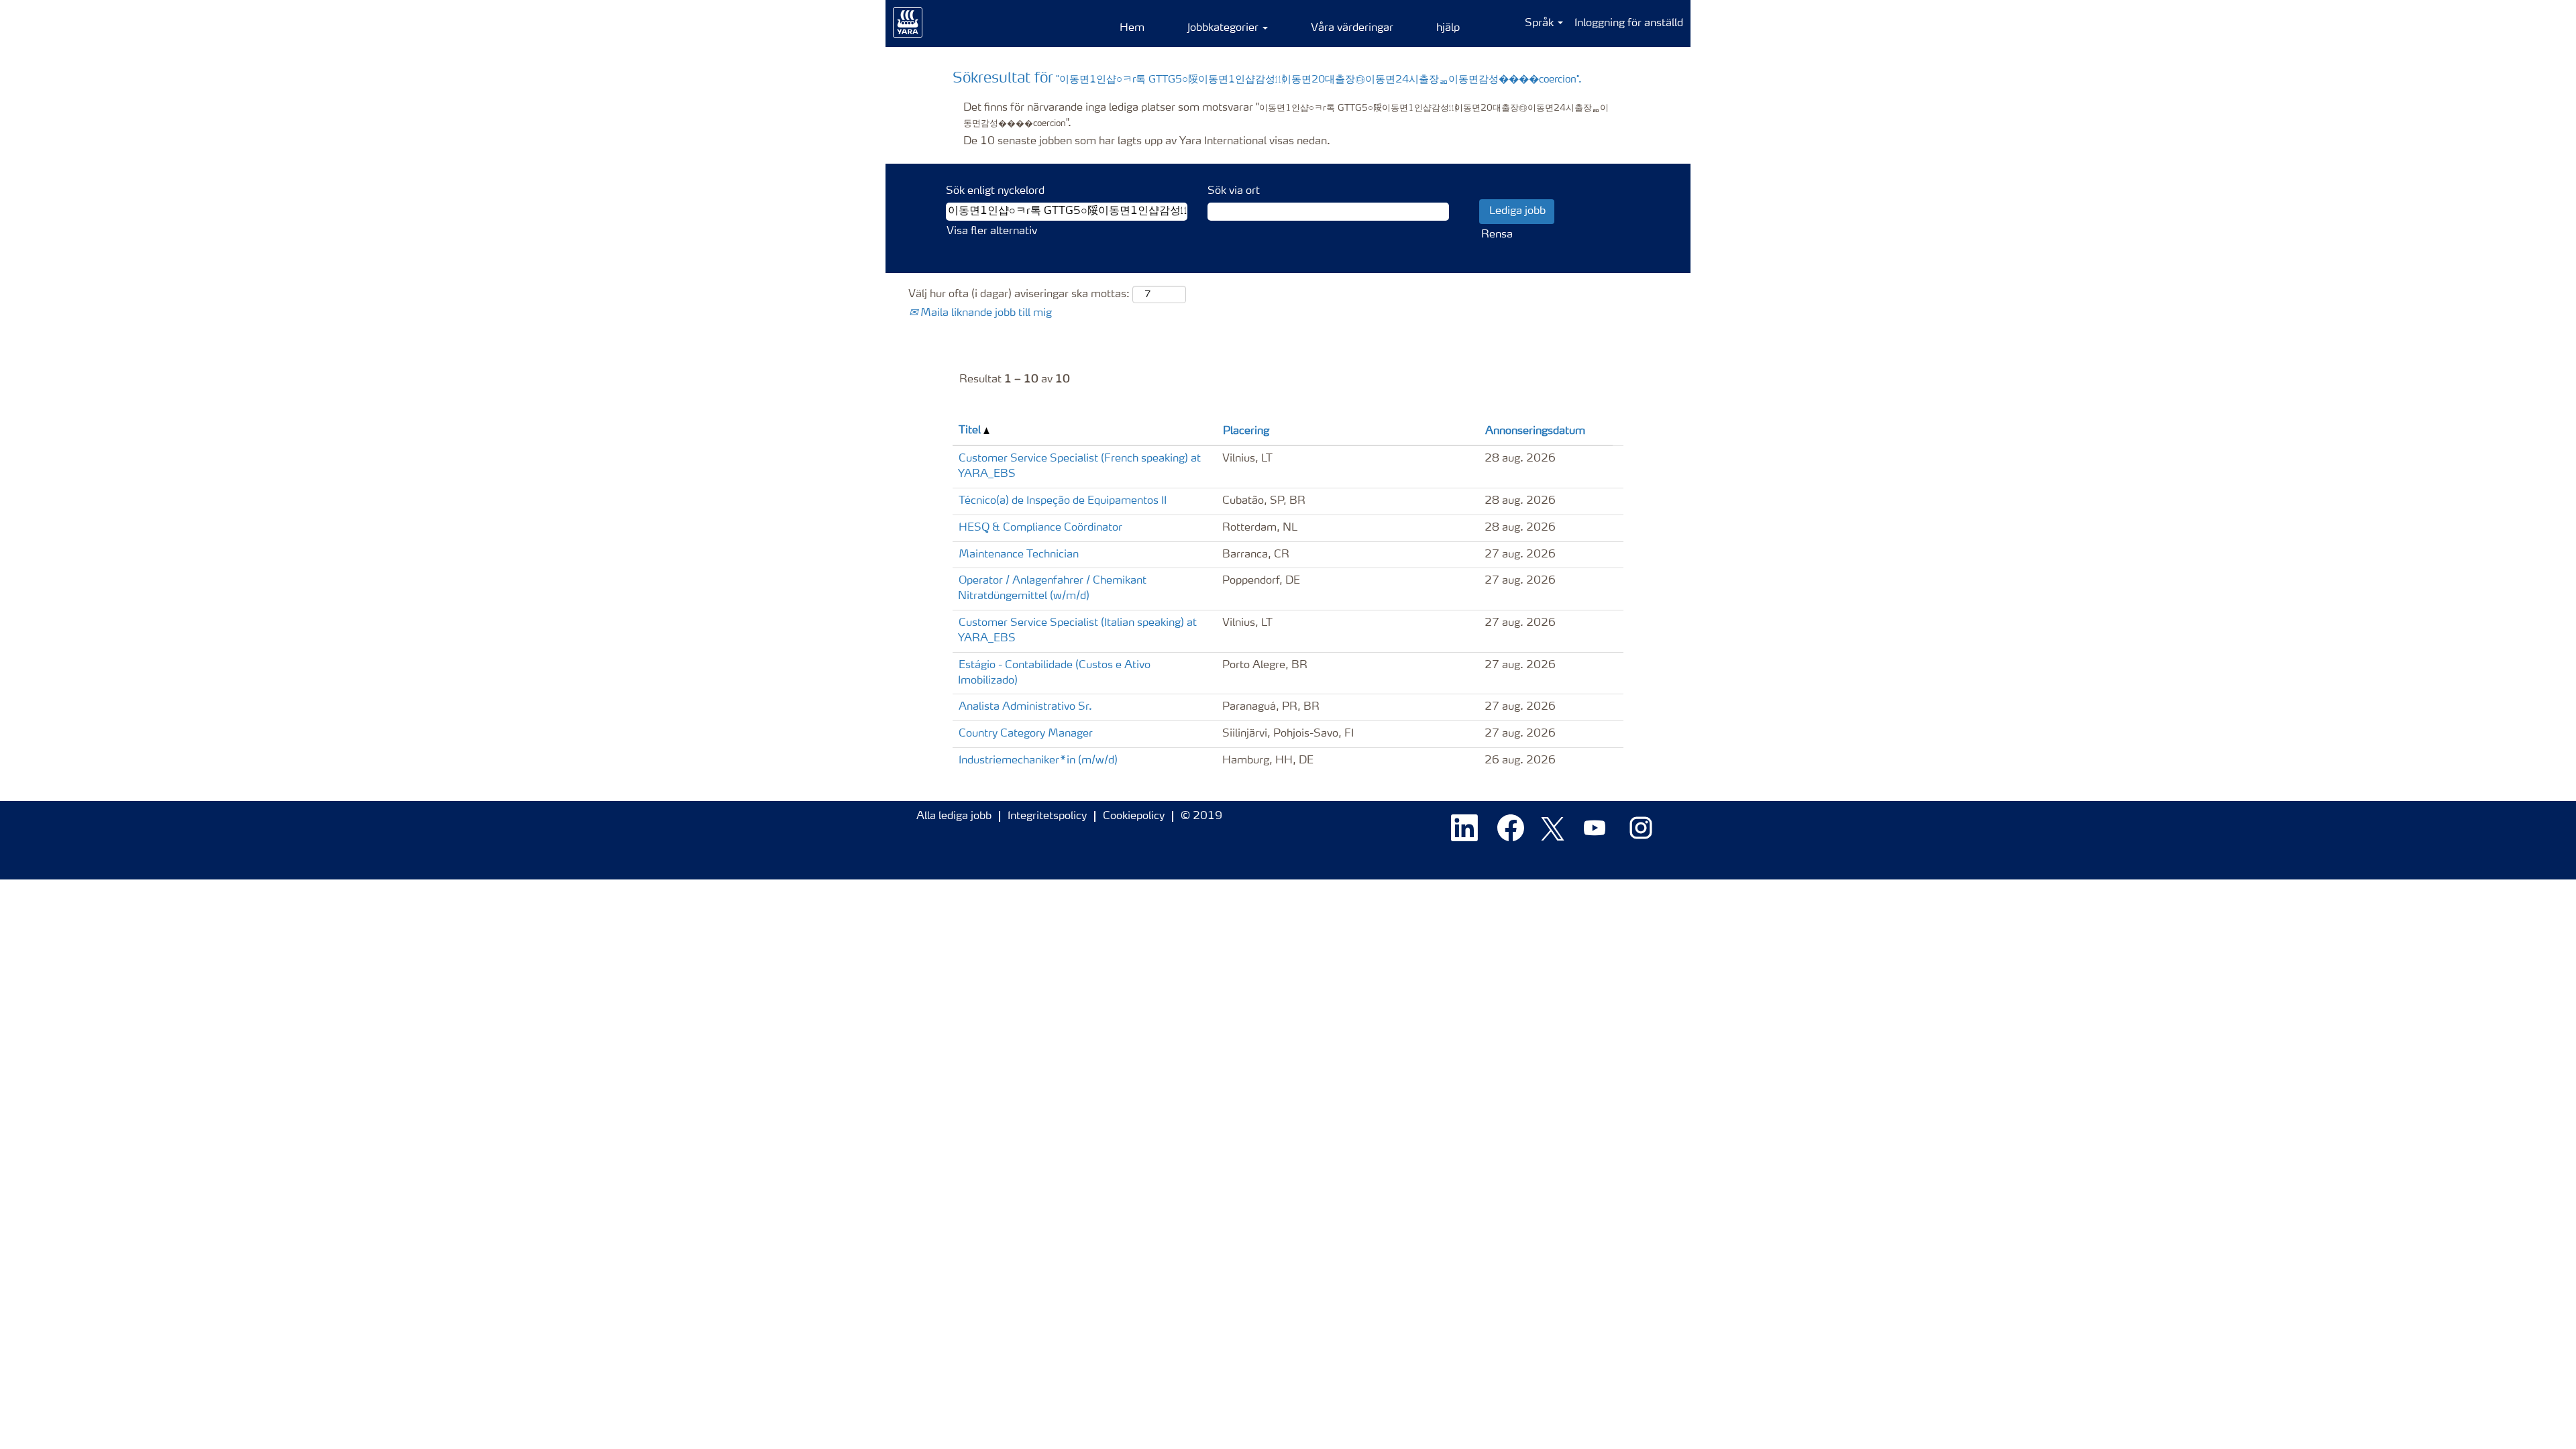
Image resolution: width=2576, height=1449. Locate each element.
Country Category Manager (1026, 734)
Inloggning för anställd (1629, 23)
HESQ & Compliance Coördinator (1040, 528)
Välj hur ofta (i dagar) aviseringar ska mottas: (1019, 294)
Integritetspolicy (1047, 816)
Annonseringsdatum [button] (1535, 431)
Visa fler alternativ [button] (992, 231)
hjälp (1448, 28)
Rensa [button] (1497, 235)
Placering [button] (1246, 431)
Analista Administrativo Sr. (1025, 707)
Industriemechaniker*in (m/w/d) (1038, 761)
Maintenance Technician (1019, 555)
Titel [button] (971, 431)
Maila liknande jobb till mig (985, 313)
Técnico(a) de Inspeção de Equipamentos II (1063, 501)
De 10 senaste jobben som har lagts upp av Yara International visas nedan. (1147, 142)
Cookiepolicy (1134, 816)
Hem (1132, 28)
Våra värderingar (1352, 28)
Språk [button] (1541, 23)
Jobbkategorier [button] (1224, 28)
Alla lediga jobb (954, 816)
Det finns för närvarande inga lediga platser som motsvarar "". (1286, 116)
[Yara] (908, 23)
